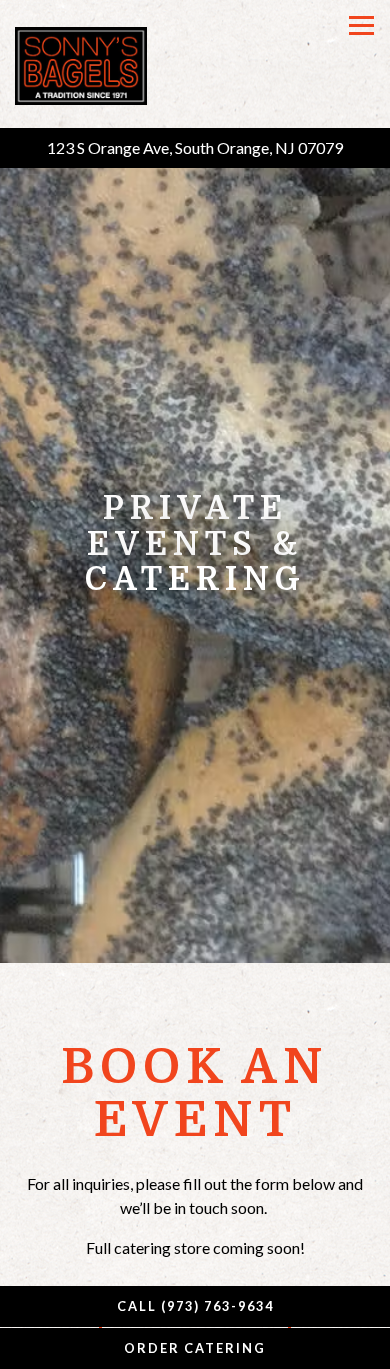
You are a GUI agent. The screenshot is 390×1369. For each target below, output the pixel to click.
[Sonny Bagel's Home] (81, 64)
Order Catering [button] (195, 1348)
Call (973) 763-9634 (195, 1306)
